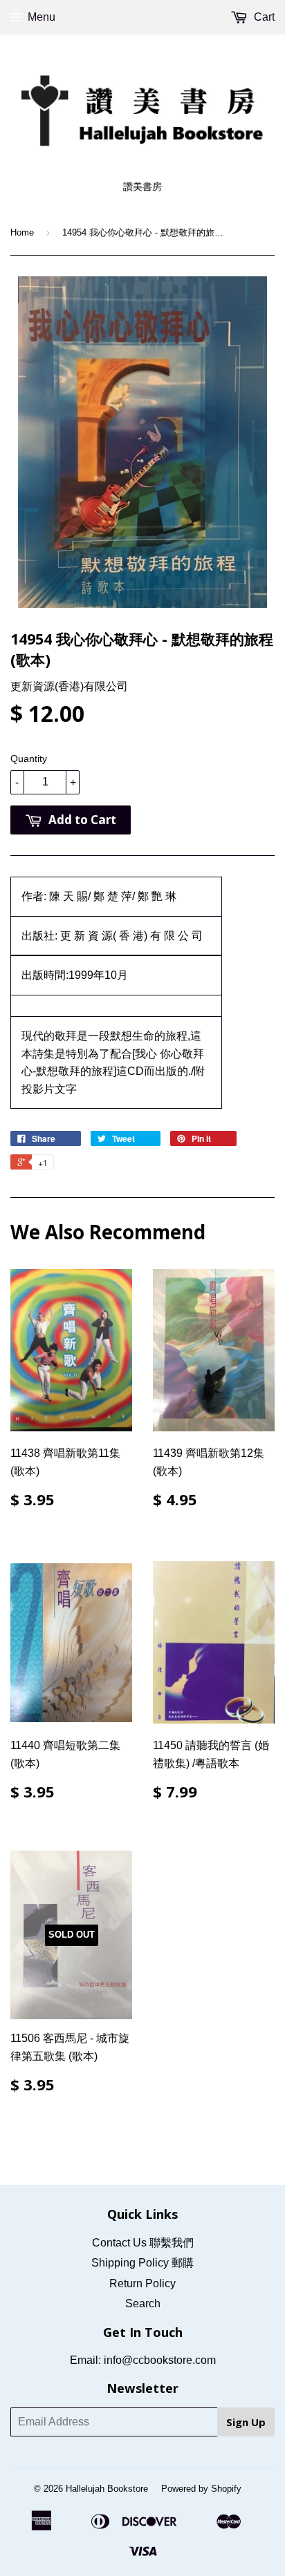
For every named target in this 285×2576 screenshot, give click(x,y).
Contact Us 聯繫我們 (143, 2243)
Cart (263, 17)
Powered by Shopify (201, 2489)
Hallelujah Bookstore (107, 2489)
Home (22, 232)
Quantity (29, 759)
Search (143, 2303)
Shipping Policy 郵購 (142, 2263)
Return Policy (142, 2283)
